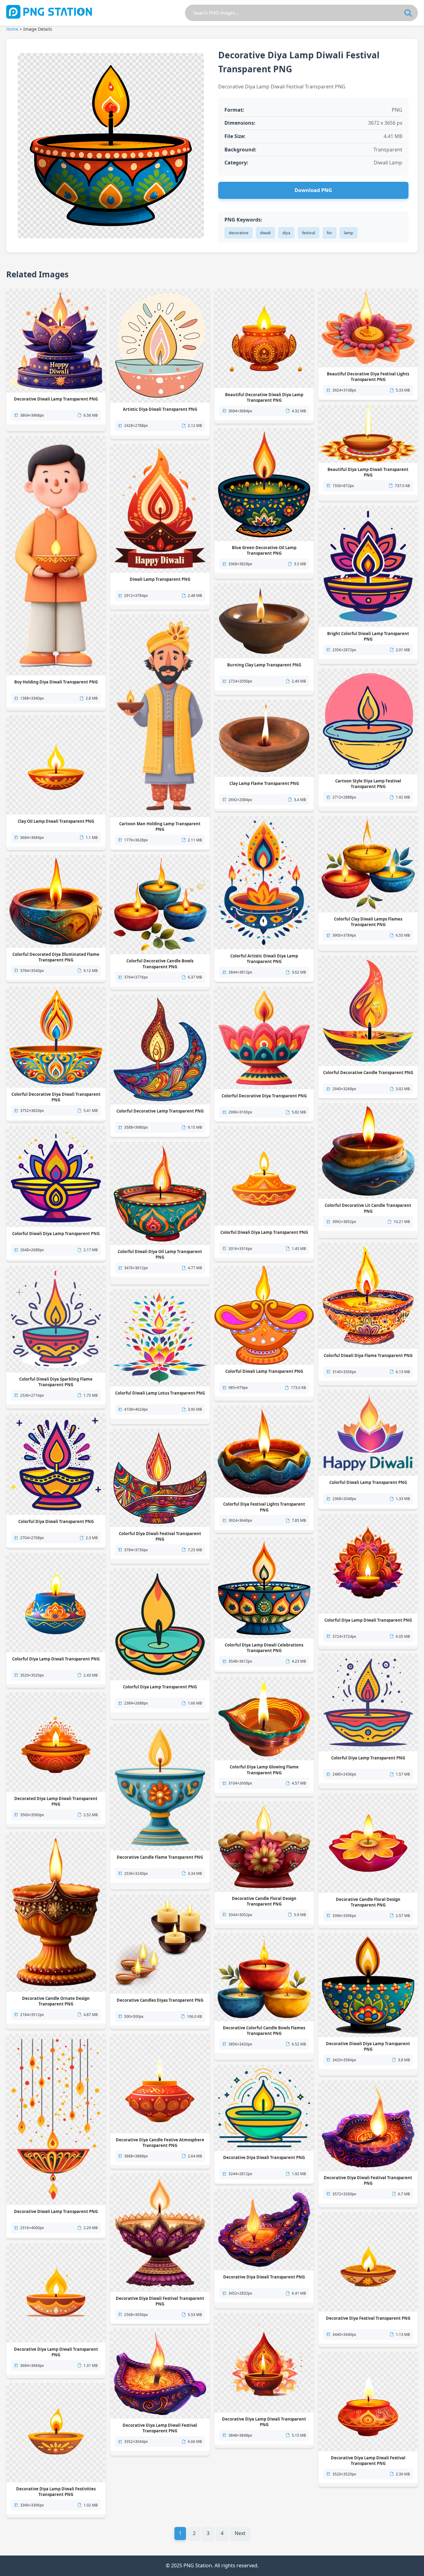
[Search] (408, 13)
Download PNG (313, 190)
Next (240, 2533)
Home (12, 29)
